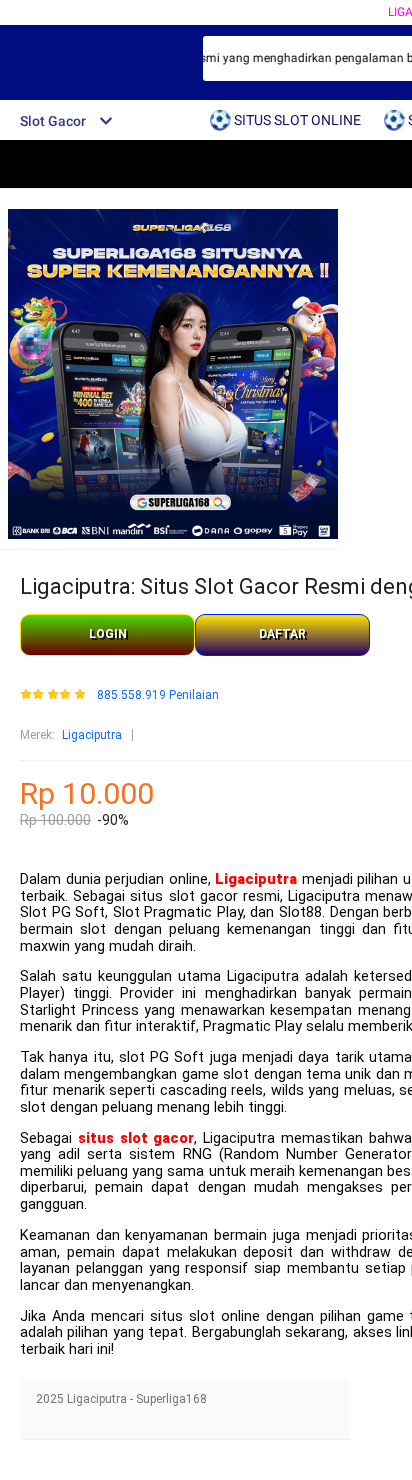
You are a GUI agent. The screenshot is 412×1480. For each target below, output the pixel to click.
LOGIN (108, 634)
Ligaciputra (92, 735)
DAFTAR (282, 634)
